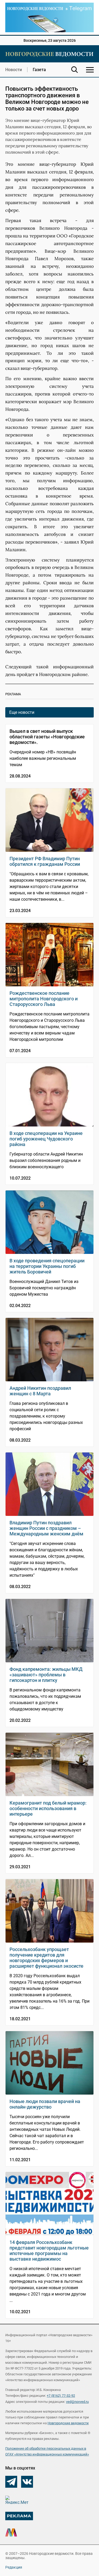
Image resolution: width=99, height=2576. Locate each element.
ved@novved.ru (77, 2402)
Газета (39, 70)
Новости (14, 70)
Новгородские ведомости (68, 2423)
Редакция (14, 2567)
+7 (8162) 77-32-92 (61, 2396)
